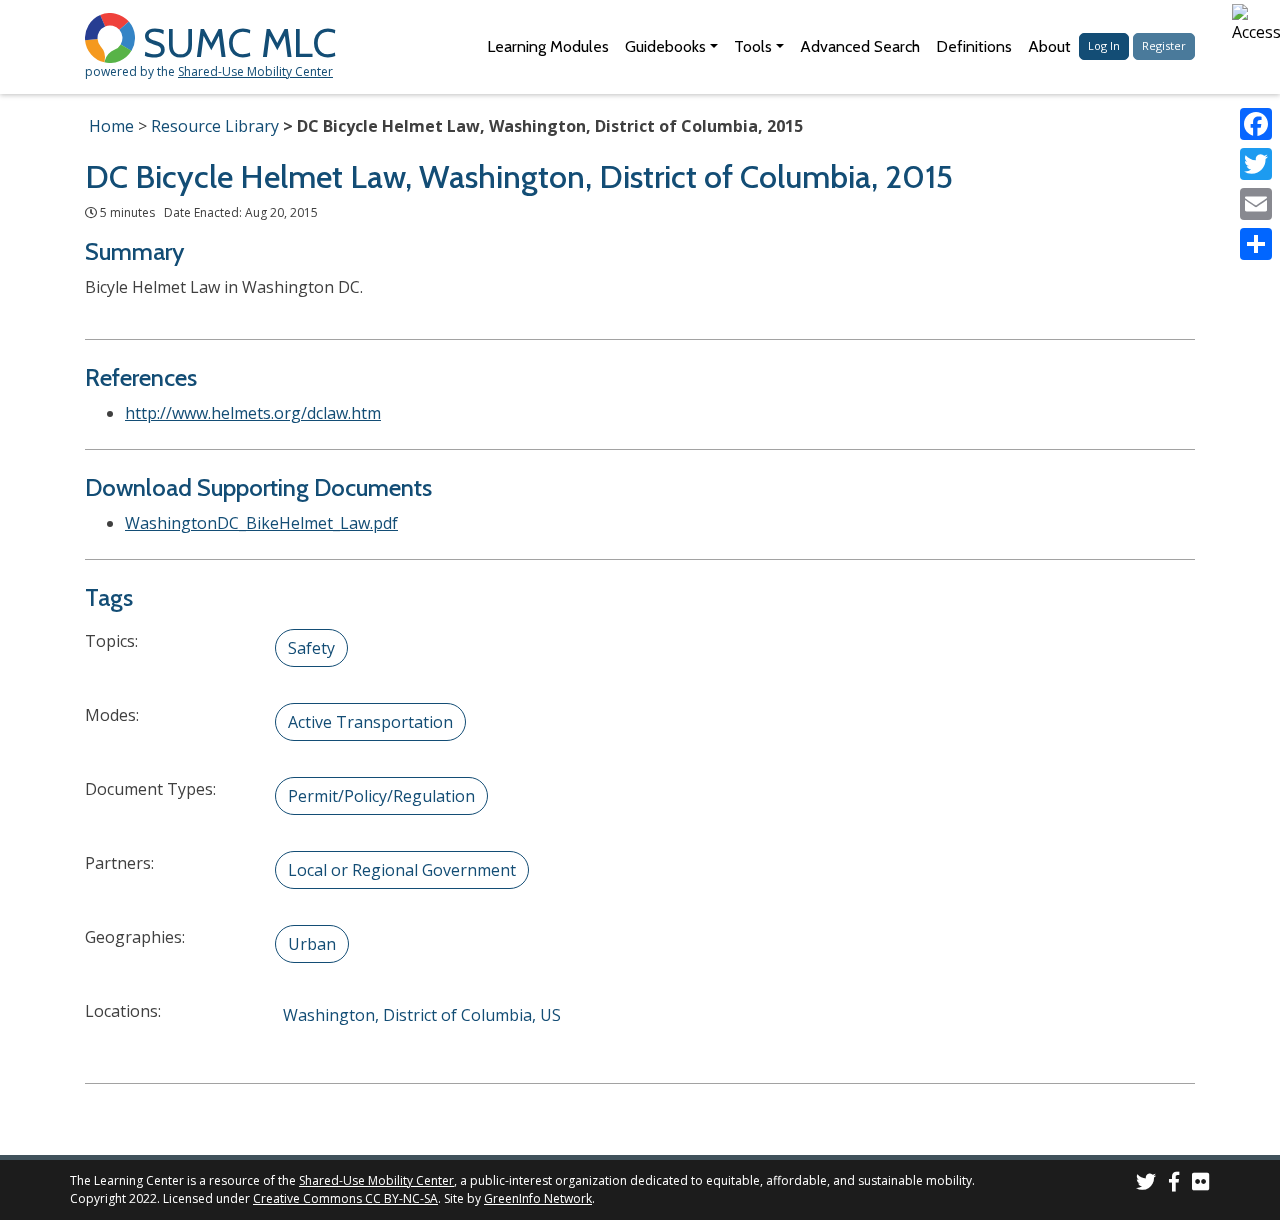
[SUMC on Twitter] (1146, 1184)
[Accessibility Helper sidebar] (1256, 24)
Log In (1104, 45)
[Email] (1256, 204)
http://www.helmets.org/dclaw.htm (253, 413)
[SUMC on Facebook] (1174, 1184)
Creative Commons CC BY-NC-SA (345, 1198)
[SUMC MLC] (114, 36)
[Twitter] (1256, 164)
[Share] (1256, 244)
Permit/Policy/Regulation (381, 796)
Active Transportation (370, 722)
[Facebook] (1256, 124)
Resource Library (215, 126)
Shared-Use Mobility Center (255, 71)
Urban (312, 944)
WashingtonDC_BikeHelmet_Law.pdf (261, 523)
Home (111, 126)
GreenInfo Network (538, 1198)
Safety (311, 648)
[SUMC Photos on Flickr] (1201, 1184)
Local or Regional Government (402, 870)
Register (1164, 45)
